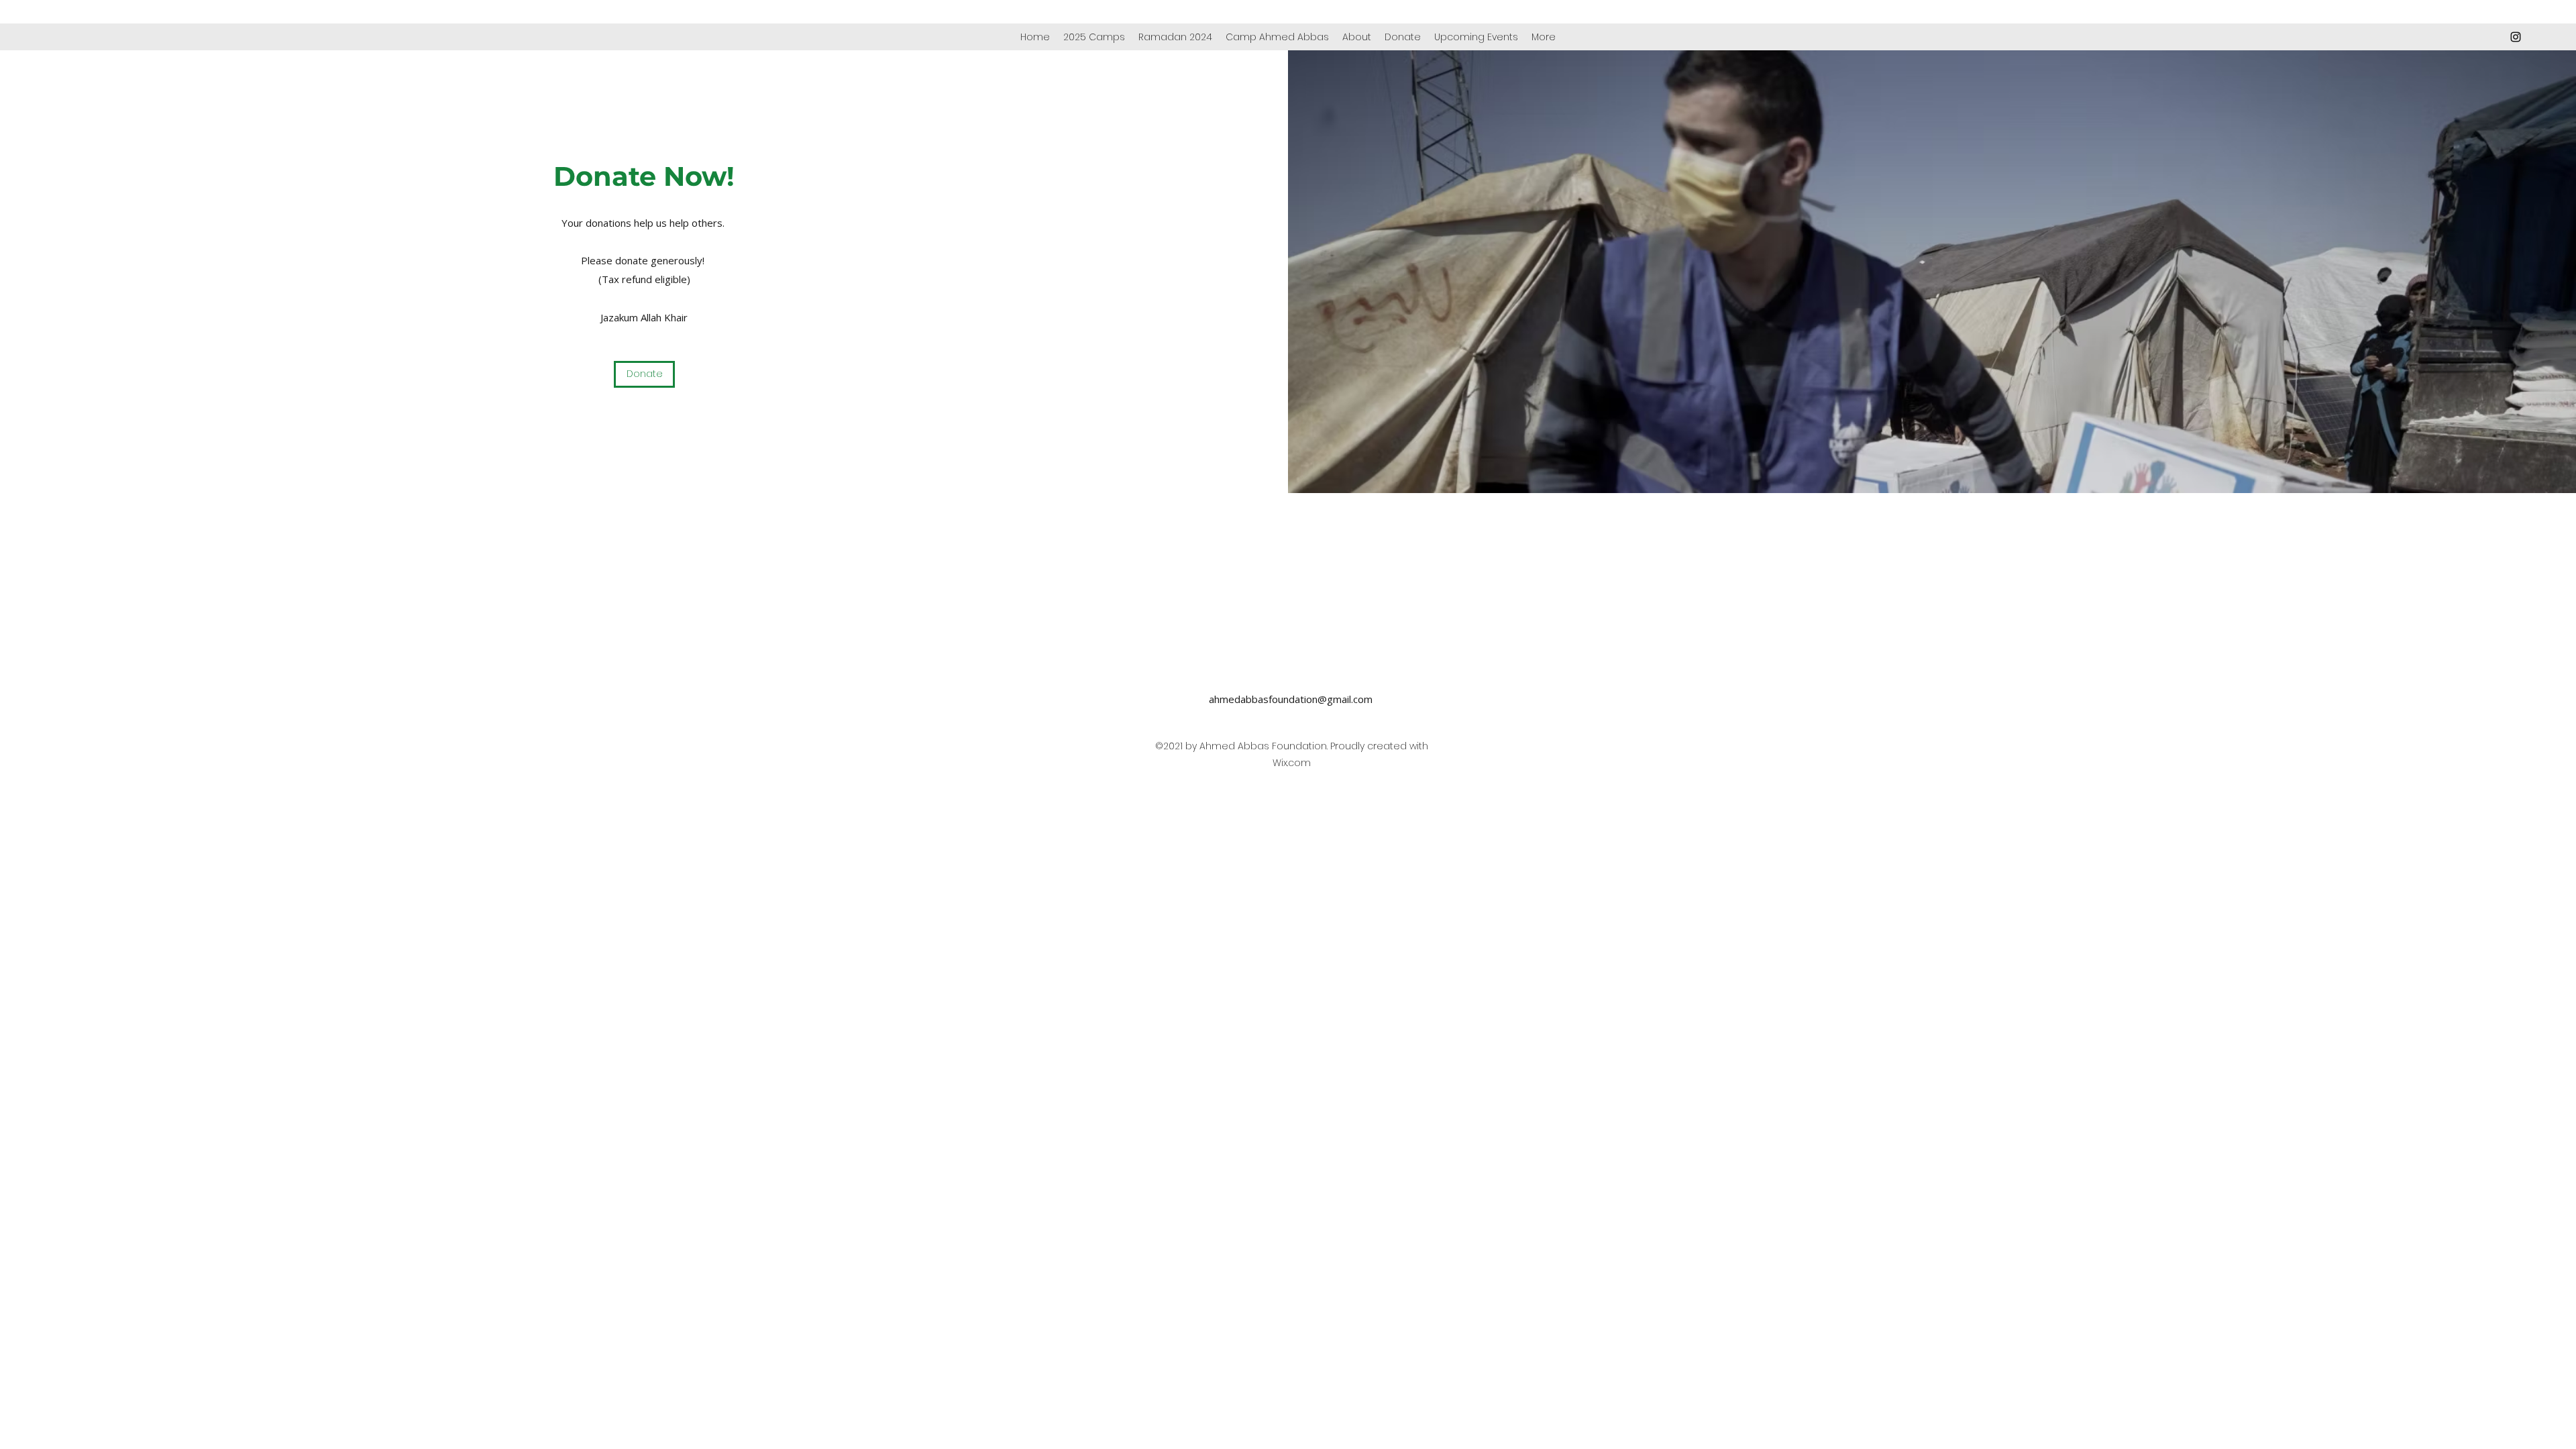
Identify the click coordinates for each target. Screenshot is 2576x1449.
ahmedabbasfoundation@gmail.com (1291, 699)
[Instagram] (2516, 37)
